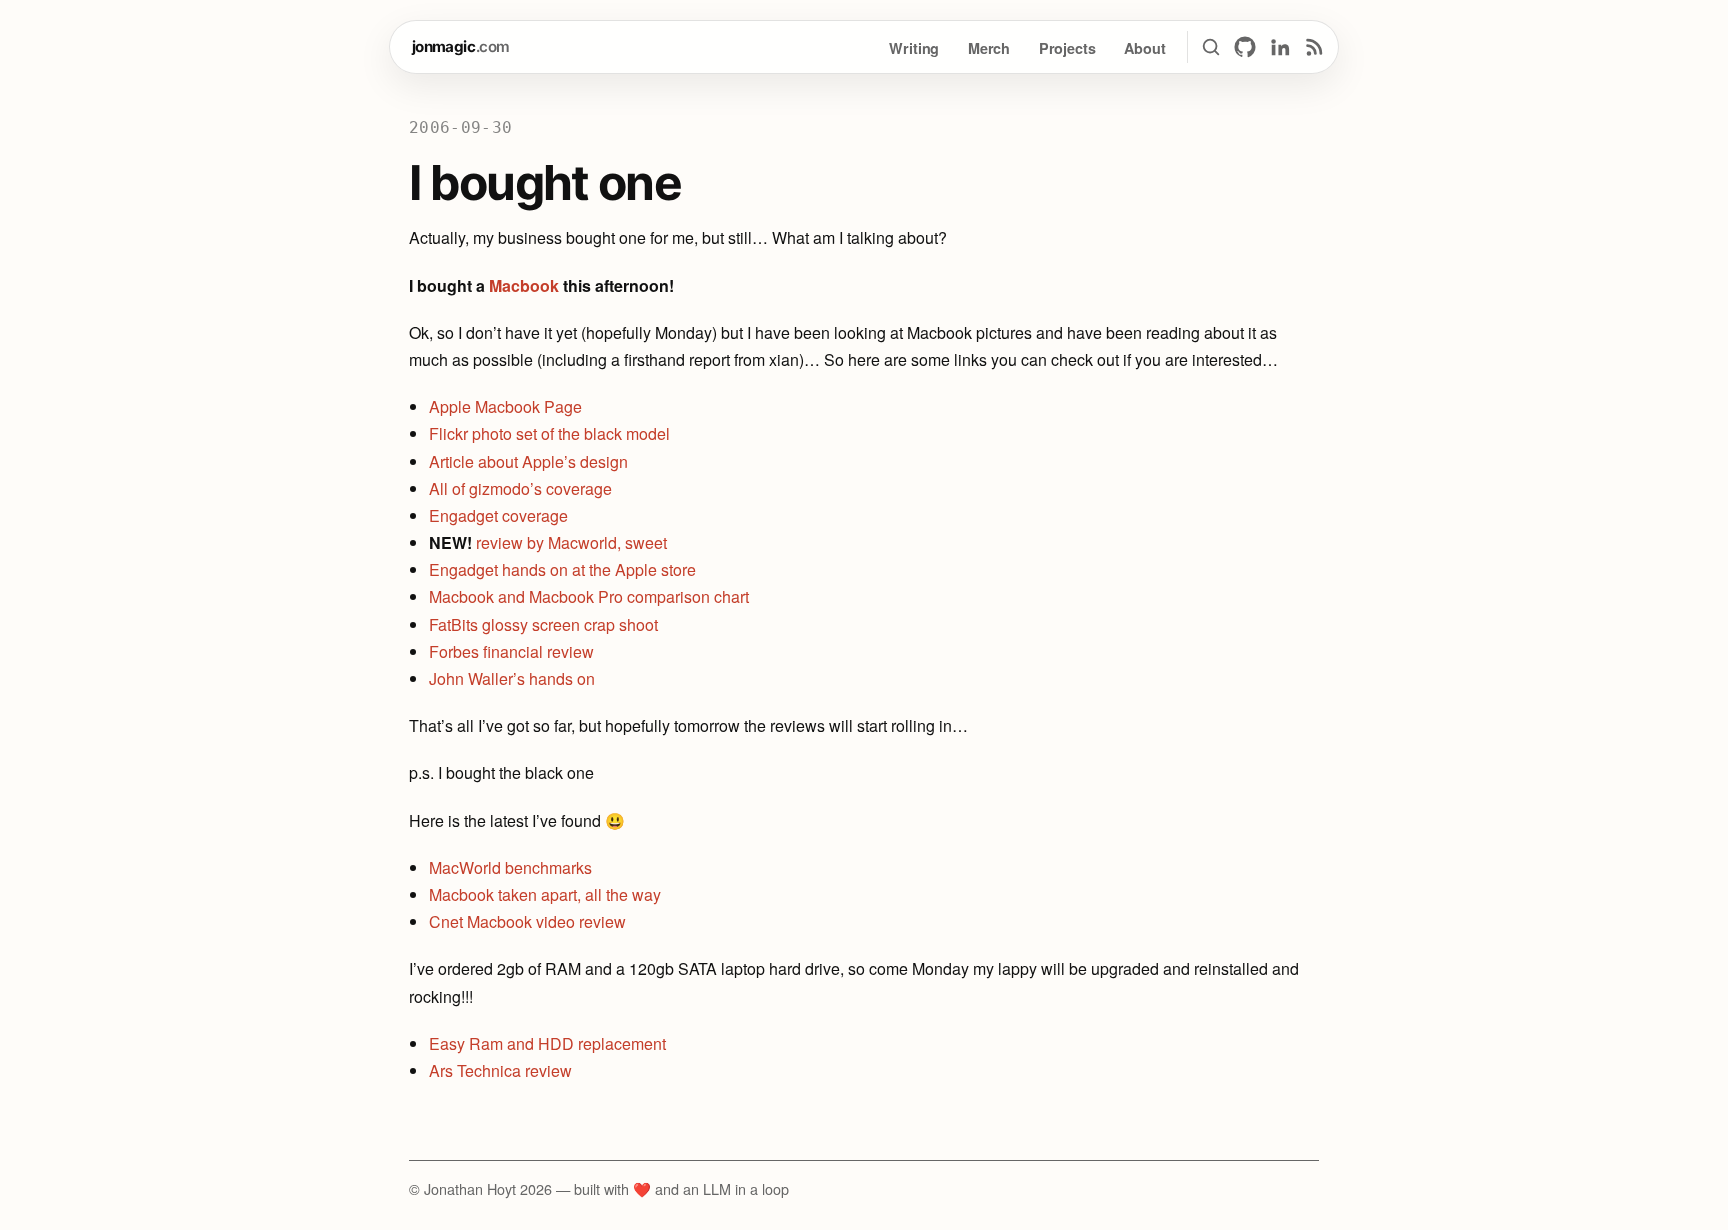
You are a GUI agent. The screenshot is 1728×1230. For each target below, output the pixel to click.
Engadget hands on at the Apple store (562, 569)
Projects (1067, 48)
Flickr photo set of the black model (549, 433)
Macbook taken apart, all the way (545, 894)
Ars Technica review (500, 1070)
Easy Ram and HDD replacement (547, 1043)
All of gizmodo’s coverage (520, 488)
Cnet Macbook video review (527, 921)
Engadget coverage (498, 515)
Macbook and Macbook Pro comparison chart (589, 596)
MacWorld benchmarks (510, 867)
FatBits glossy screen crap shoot (543, 624)
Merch (989, 48)
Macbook (524, 285)
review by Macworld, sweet (571, 542)
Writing (914, 48)
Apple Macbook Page (505, 406)
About (1144, 48)
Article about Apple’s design (528, 461)
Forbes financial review (511, 651)
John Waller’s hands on (512, 678)
